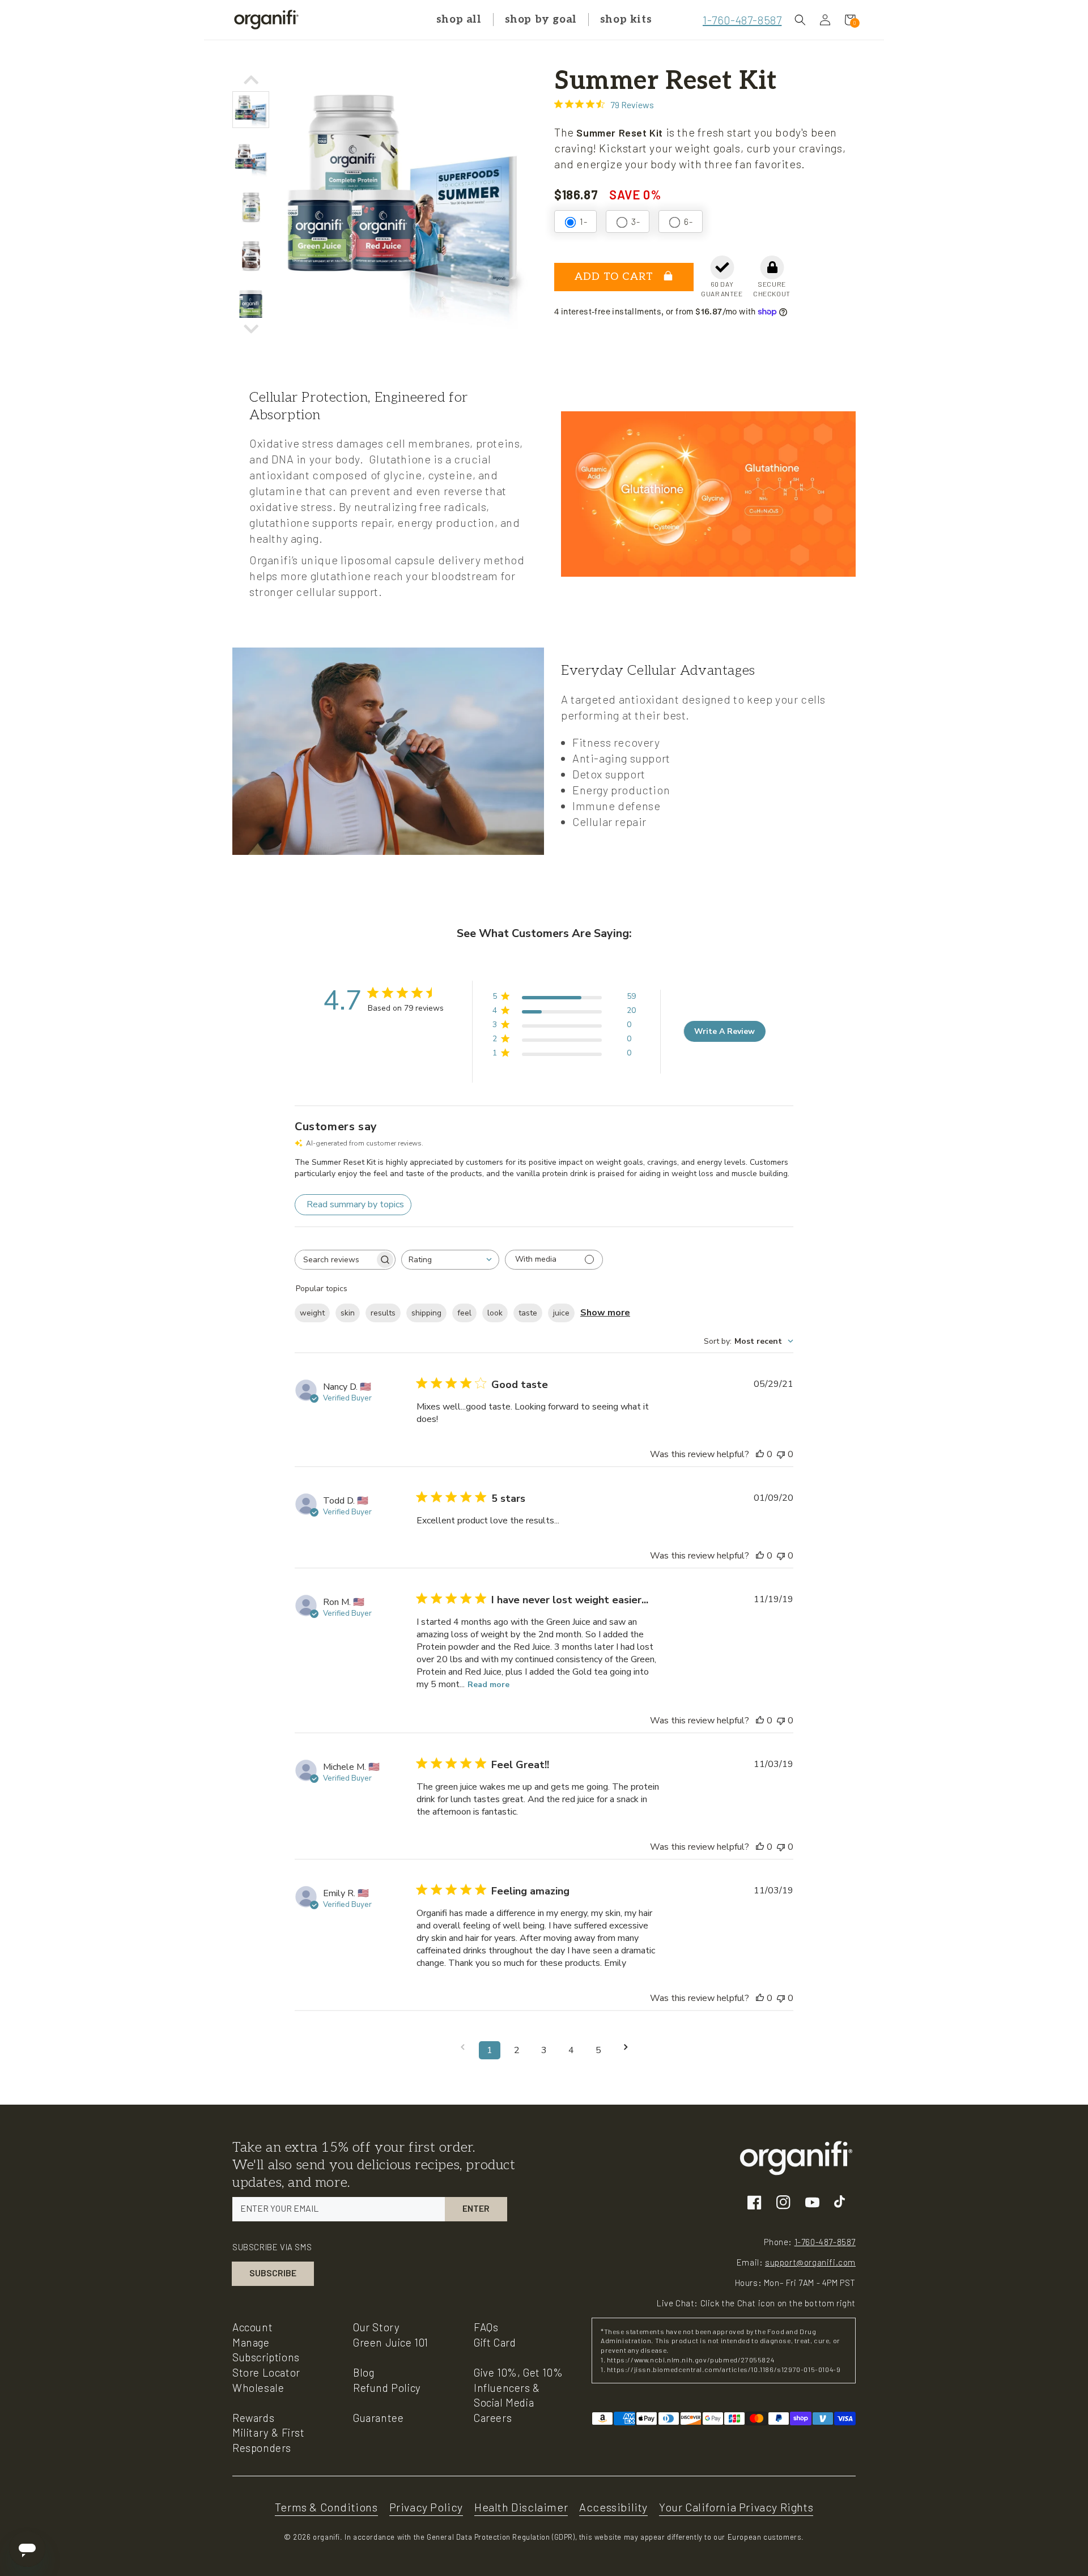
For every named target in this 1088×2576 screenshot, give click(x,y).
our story (376, 2327)
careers (493, 2418)
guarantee (378, 2418)
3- (636, 221)
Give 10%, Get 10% (518, 2372)
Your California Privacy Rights (736, 2507)
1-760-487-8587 (742, 20)
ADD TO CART (616, 277)
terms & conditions (326, 2507)
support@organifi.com (810, 2262)
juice (561, 1313)
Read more (488, 1685)
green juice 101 (391, 2342)
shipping (426, 1313)
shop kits (626, 20)
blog (364, 2372)
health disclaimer (521, 2507)
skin (348, 1313)
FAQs (486, 2327)
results (383, 1313)
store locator (266, 2372)
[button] (800, 20)
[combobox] (450, 1260)
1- (583, 221)
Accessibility (613, 2507)
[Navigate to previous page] (462, 2047)
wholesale (258, 2388)
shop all (459, 20)
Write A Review (724, 1031)
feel (464, 1313)
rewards (253, 2418)
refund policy (387, 2388)
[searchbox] (335, 1260)
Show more (605, 1313)
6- (688, 221)
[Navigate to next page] (626, 2047)
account (252, 2327)
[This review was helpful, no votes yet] (760, 1454)
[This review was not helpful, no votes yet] (781, 1454)
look (495, 1313)
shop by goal (541, 20)
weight (312, 1313)
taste (528, 1313)
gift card (495, 2342)
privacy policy (426, 2507)
